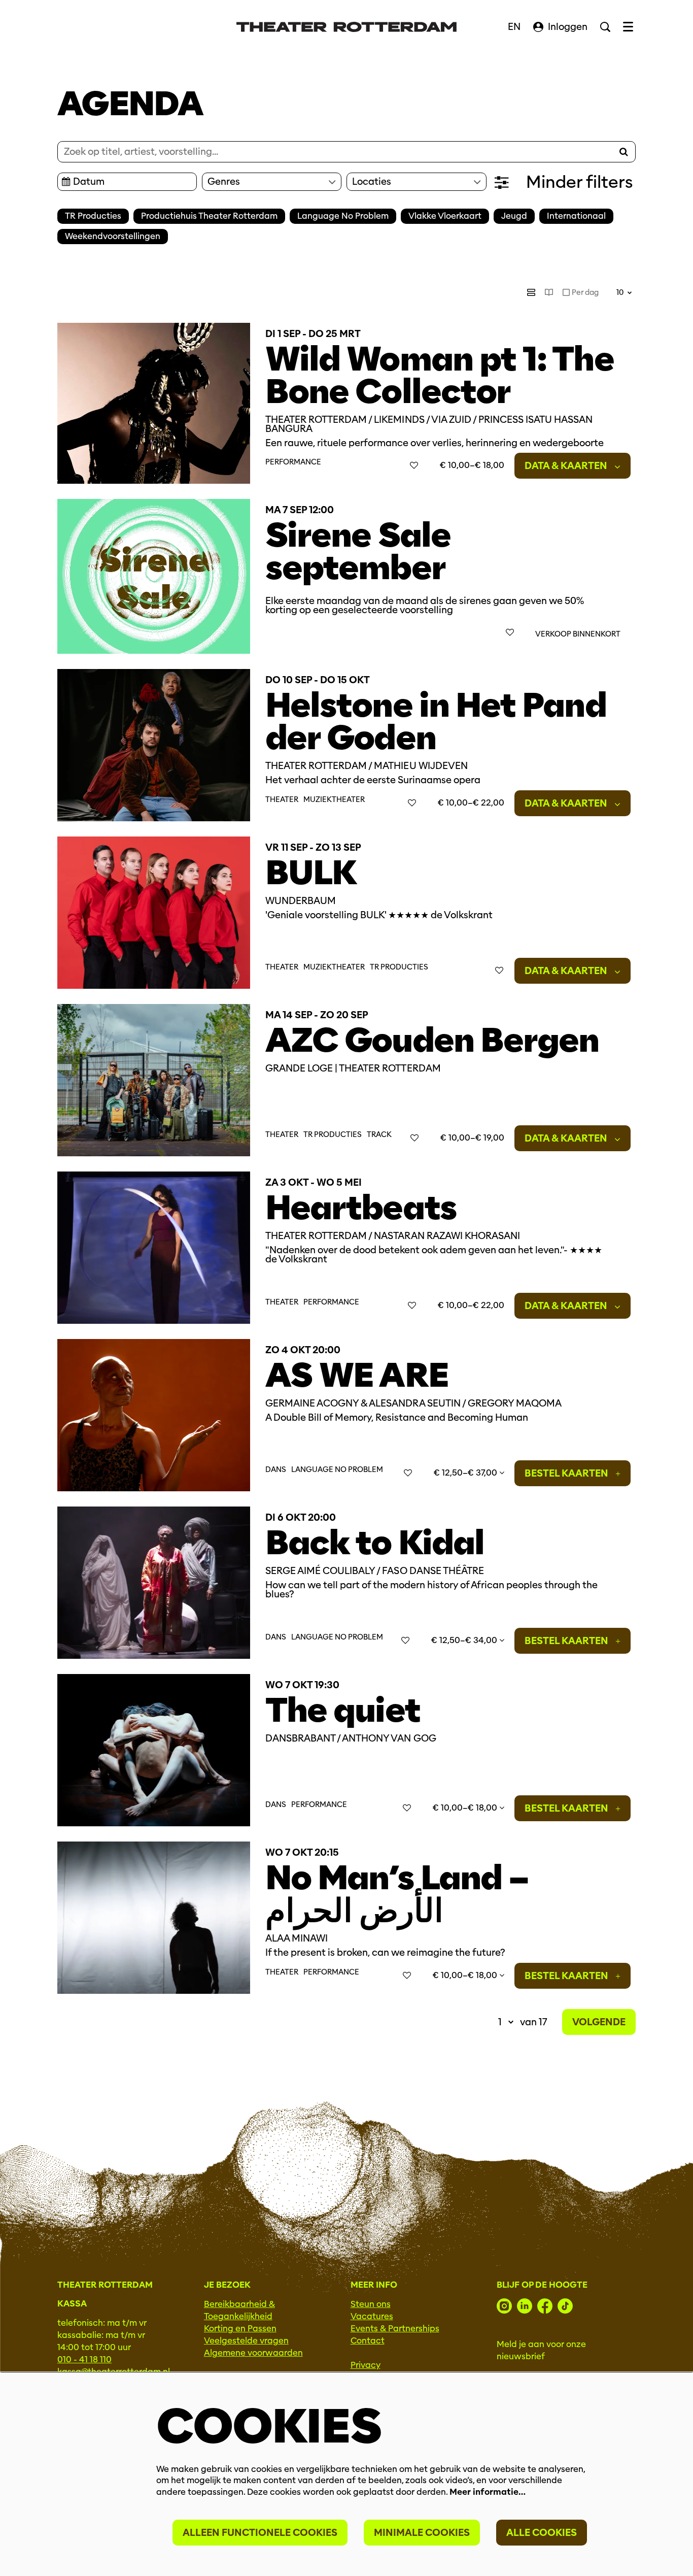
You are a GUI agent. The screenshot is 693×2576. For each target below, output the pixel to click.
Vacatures (372, 2316)
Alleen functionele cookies (260, 2533)
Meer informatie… (488, 2492)
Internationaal (576, 216)
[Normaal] (531, 292)
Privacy (366, 2365)
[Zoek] (623, 152)
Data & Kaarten (567, 466)
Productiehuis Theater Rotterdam (209, 216)
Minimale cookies (422, 2533)
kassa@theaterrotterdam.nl (114, 2372)
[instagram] (504, 2306)
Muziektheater (334, 800)
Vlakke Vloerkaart (445, 216)
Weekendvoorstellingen (113, 236)
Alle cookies (542, 2533)
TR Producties (93, 216)
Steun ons (371, 2304)
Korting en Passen (240, 2329)
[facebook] (545, 2306)
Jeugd (514, 216)
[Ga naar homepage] (346, 27)
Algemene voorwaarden (253, 2353)
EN (514, 27)
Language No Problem (343, 216)
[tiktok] (565, 2306)
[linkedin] (525, 2306)
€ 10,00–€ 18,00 (466, 1808)
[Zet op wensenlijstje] (414, 465)
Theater (282, 800)
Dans (276, 1470)
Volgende (599, 2022)
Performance (293, 462)
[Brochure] (549, 292)
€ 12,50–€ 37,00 (466, 1473)
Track (379, 1135)
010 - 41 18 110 (84, 2360)
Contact (368, 2341)
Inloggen (568, 27)
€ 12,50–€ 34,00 (465, 1640)
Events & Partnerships (395, 2329)
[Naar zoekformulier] (605, 27)
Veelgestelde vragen (246, 2341)
